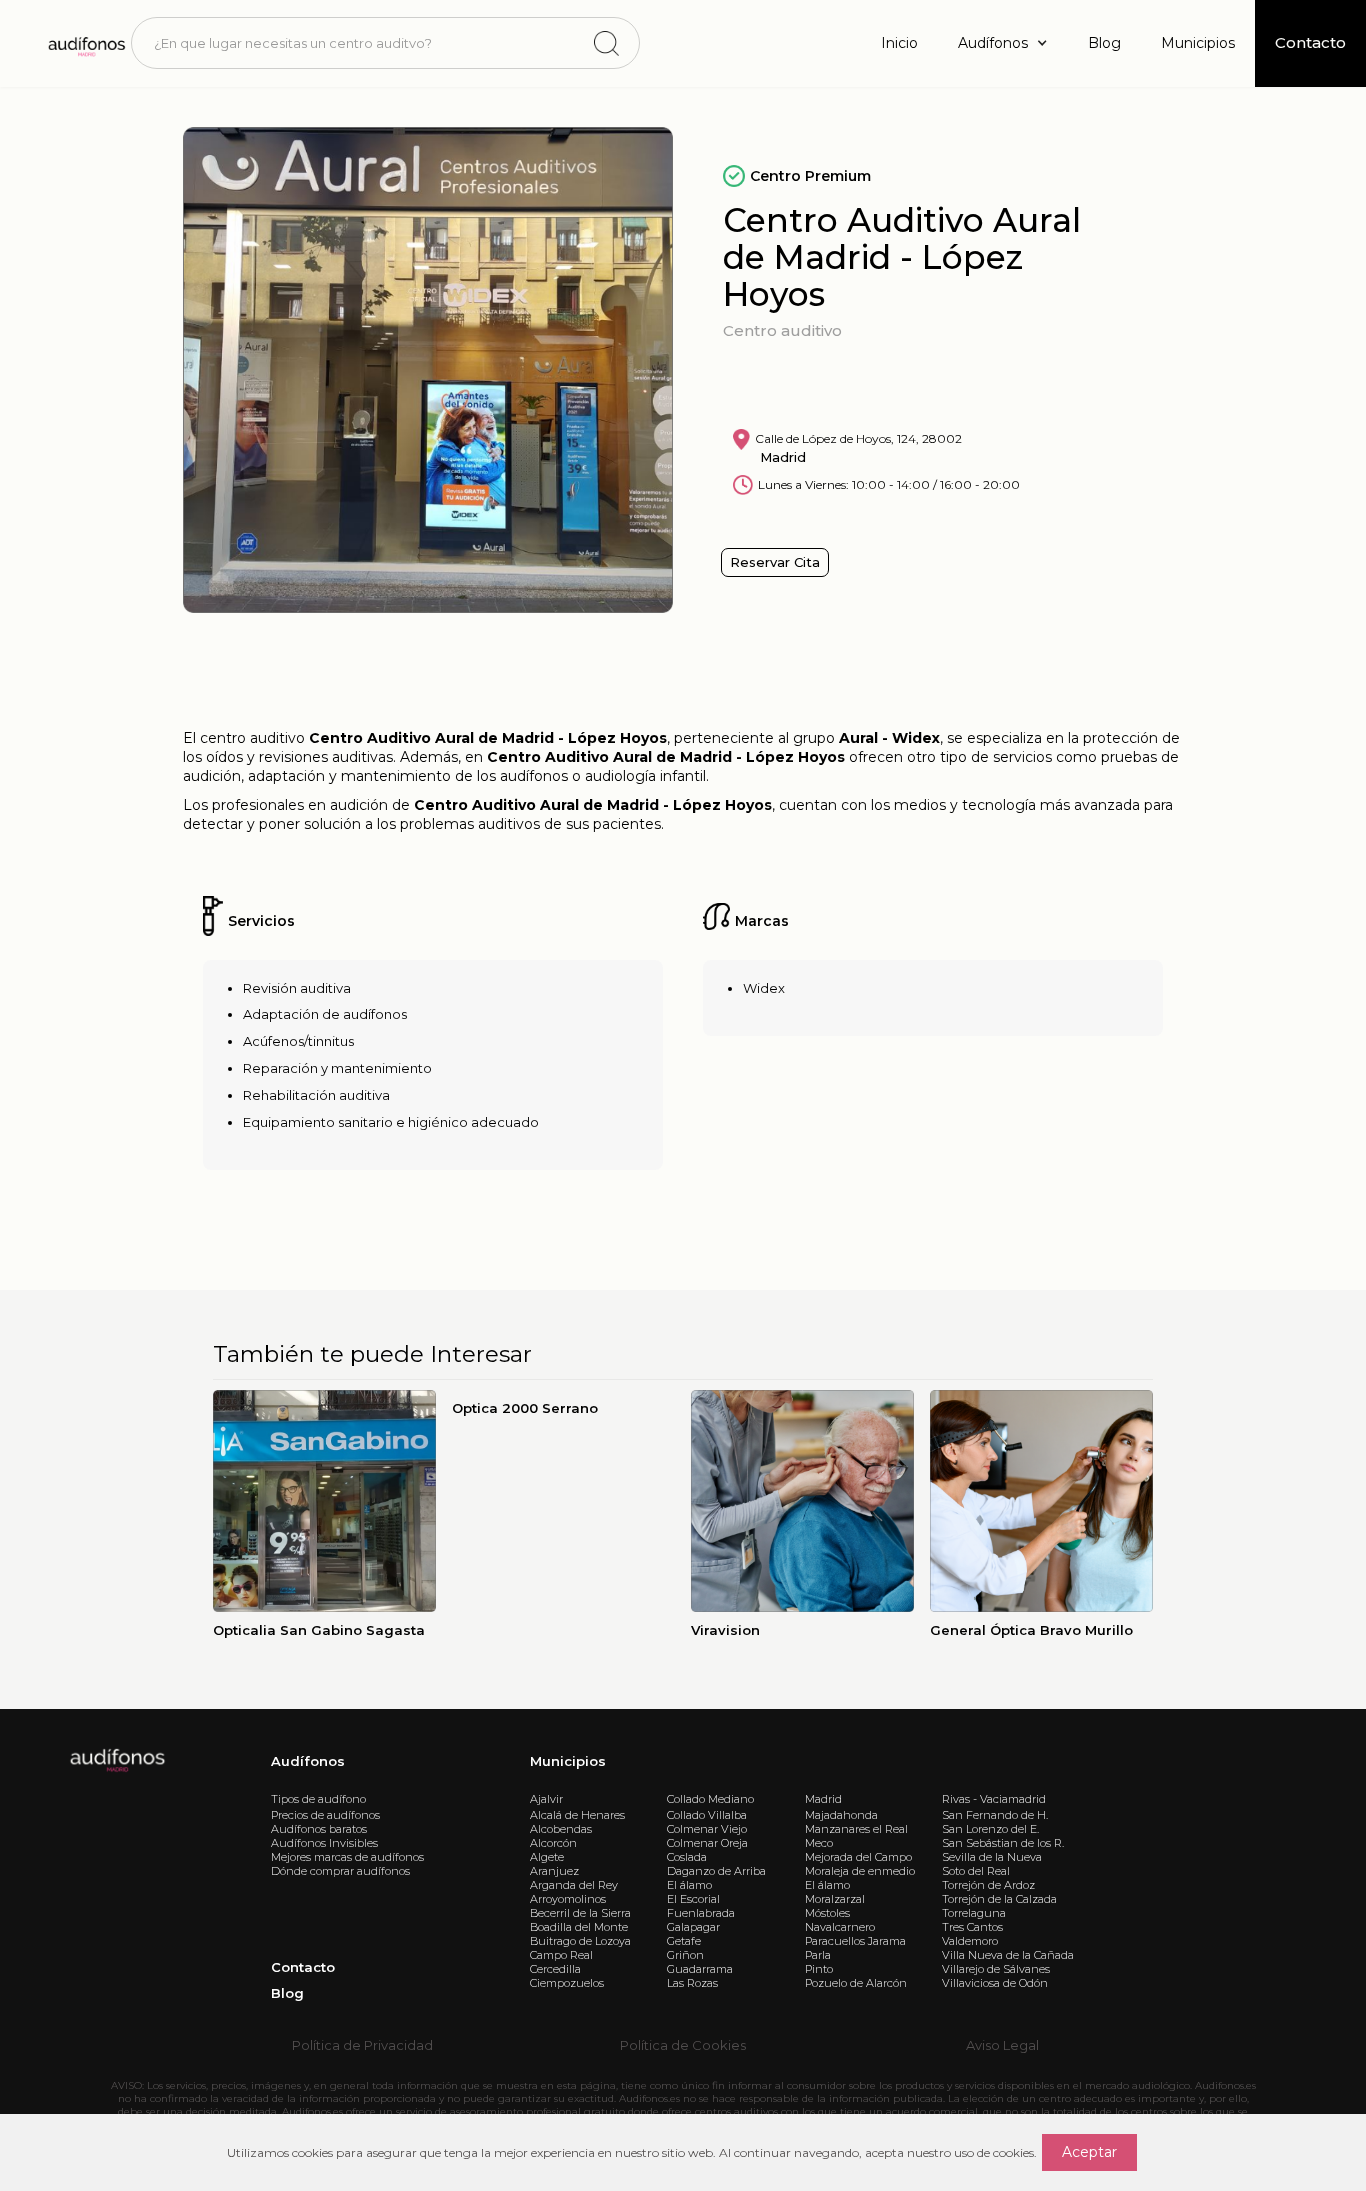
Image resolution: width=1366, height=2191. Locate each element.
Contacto (303, 1967)
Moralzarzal (835, 1899)
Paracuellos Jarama (855, 1941)
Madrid (823, 1799)
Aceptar (1089, 2152)
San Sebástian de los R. (1003, 1843)
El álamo (689, 1885)
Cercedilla (555, 1969)
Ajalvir (546, 1799)
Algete (547, 1857)
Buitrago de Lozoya (580, 1941)
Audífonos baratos (319, 1829)
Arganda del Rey (574, 1885)
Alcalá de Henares (577, 1815)
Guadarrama (700, 1969)
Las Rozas (692, 1983)
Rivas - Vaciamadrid (994, 1799)
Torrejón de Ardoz (988, 1885)
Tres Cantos (972, 1927)
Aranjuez (554, 1871)
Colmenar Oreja (707, 1843)
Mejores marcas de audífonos (347, 1857)
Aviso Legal (1002, 2045)
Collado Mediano (710, 1799)
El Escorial (693, 1899)
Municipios (1198, 43)
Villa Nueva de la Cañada (1008, 1955)
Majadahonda (841, 1815)
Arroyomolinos (568, 1899)
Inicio (899, 43)
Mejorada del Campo (858, 1857)
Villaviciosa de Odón (995, 1983)
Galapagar (693, 1927)
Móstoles (827, 1913)
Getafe (684, 1941)
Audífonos (308, 1761)
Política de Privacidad (362, 2045)
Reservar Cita (775, 562)
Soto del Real (976, 1871)
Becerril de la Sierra (580, 1913)
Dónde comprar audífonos (340, 1871)
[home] (85, 43)
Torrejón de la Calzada (999, 1899)
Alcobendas (561, 1829)
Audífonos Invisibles (324, 1843)
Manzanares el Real (856, 1829)
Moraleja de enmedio (860, 1871)
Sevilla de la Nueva (992, 1857)
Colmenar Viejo (707, 1829)
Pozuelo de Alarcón (856, 1983)
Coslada (687, 1857)
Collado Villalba (707, 1815)
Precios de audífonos (325, 1815)
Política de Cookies (683, 2045)
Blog (1104, 43)
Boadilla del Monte (579, 1927)
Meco (819, 1843)
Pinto (819, 1969)
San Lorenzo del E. (990, 1829)
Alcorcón (553, 1843)
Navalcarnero (840, 1927)
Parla (818, 1955)
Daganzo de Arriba (716, 1871)
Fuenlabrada (701, 1913)
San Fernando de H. (995, 1815)
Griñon (685, 1955)
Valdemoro (970, 1941)
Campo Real (561, 1955)
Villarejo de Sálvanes (996, 1969)
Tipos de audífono (318, 1799)
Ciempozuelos (567, 1983)
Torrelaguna (974, 1913)
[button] (1003, 43)
